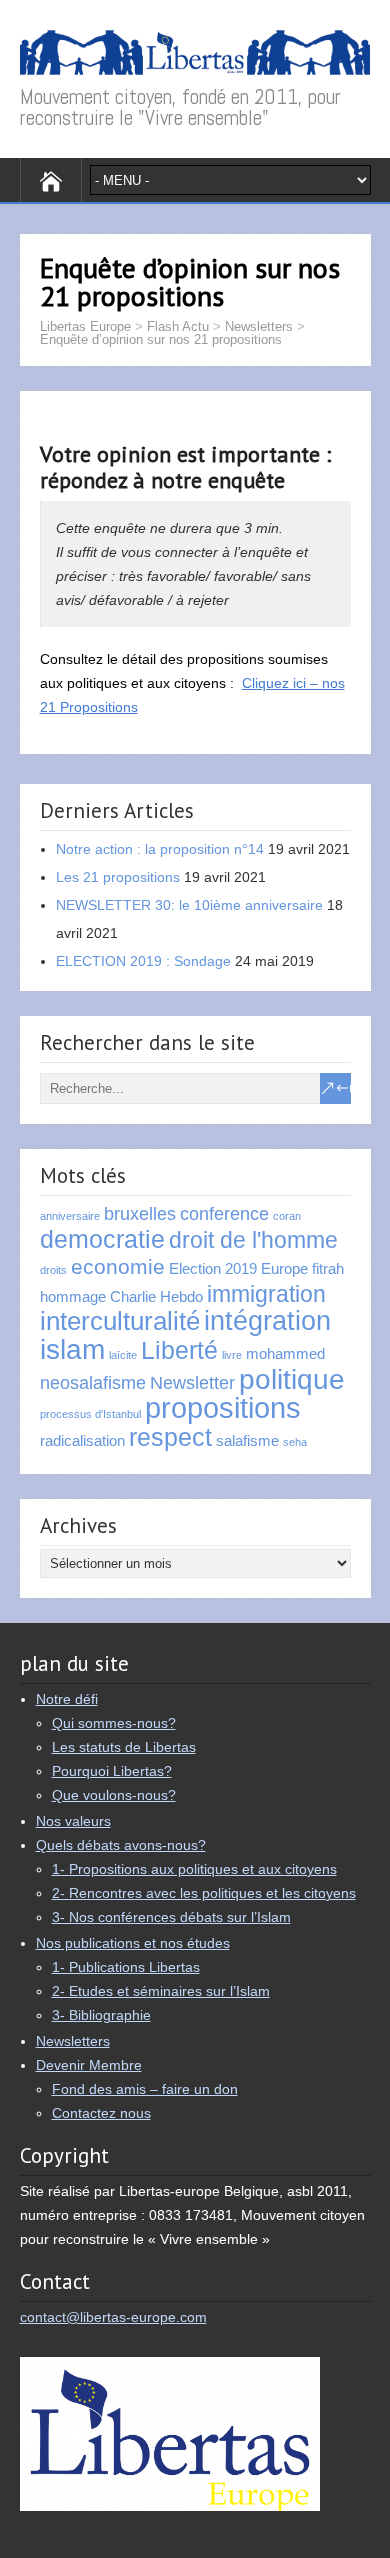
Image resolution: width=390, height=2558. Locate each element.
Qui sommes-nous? (114, 1723)
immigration (266, 1294)
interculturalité (120, 1321)
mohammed (285, 1353)
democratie (102, 1239)
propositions (223, 1407)
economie (118, 1266)
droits (53, 1270)
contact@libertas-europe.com (113, 2317)
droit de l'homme (253, 1240)
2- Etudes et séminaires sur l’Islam (161, 1991)
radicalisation (82, 1440)
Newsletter (192, 1382)
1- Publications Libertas (126, 1967)
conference (224, 1213)
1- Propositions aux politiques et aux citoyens (194, 1869)
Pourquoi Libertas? (112, 1771)
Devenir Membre (89, 2065)
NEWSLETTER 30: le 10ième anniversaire (189, 905)
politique (292, 1379)
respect (170, 1437)
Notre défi (67, 1699)
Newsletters (259, 326)
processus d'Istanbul (90, 1414)
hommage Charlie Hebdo (121, 1296)
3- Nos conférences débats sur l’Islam (171, 1917)
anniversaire (70, 1216)
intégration (267, 1321)
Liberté (179, 1350)
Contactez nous (101, 2113)
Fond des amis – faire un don (145, 2089)
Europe (284, 1268)
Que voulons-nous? (114, 1795)
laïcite (123, 1355)
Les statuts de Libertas (124, 1747)
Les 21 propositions (118, 877)
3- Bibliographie (101, 2015)
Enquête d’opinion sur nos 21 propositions (161, 339)
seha (295, 1442)
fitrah (328, 1268)
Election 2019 (213, 1268)
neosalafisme (93, 1382)
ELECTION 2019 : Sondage (143, 961)
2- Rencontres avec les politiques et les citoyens (204, 1893)
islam (72, 1349)
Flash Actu (178, 326)
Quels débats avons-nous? (121, 1845)
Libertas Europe (85, 326)
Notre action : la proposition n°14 (160, 849)
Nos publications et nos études (133, 1943)
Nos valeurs (73, 1821)
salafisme (247, 1440)
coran (287, 1216)
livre (232, 1355)
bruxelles (140, 1213)
